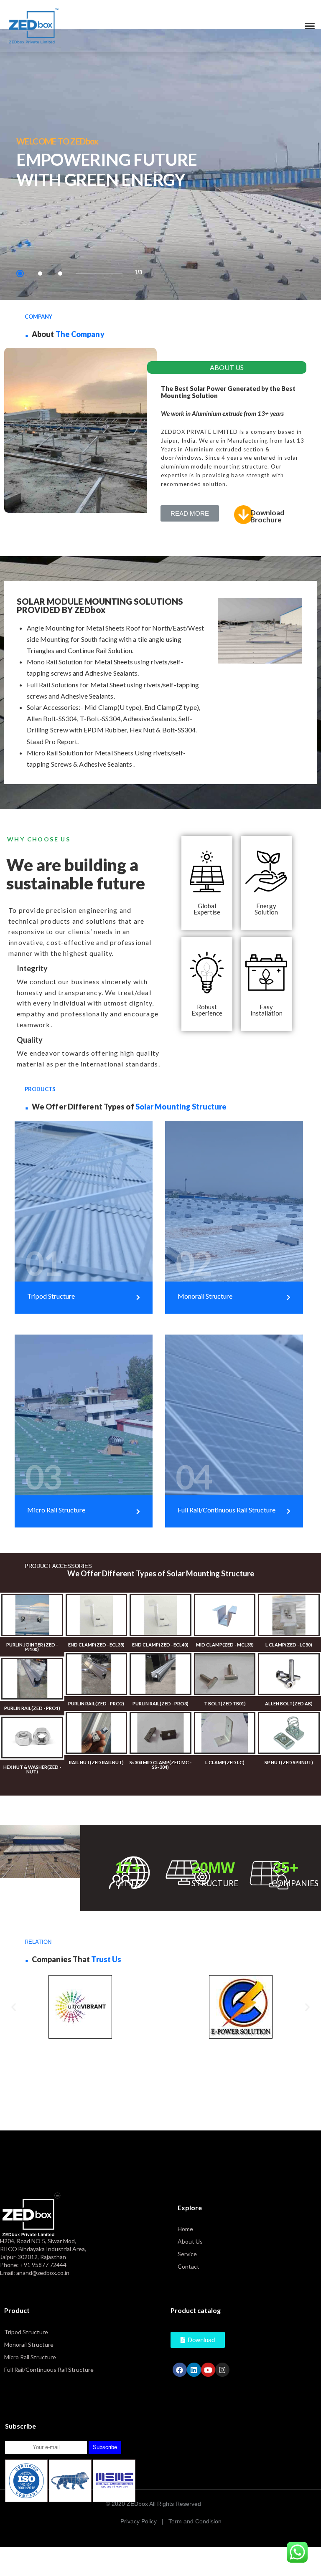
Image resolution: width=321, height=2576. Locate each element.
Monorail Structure (29, 2344)
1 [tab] (20, 274)
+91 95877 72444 (43, 2265)
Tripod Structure (26, 2332)
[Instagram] (222, 2370)
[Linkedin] (194, 2370)
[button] (190, 513)
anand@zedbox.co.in (43, 2273)
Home (185, 2229)
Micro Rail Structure (30, 2357)
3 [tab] (60, 274)
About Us (190, 2241)
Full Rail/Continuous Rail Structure (49, 2370)
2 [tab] (40, 274)
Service (187, 2254)
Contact (189, 2266)
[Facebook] (180, 2370)
